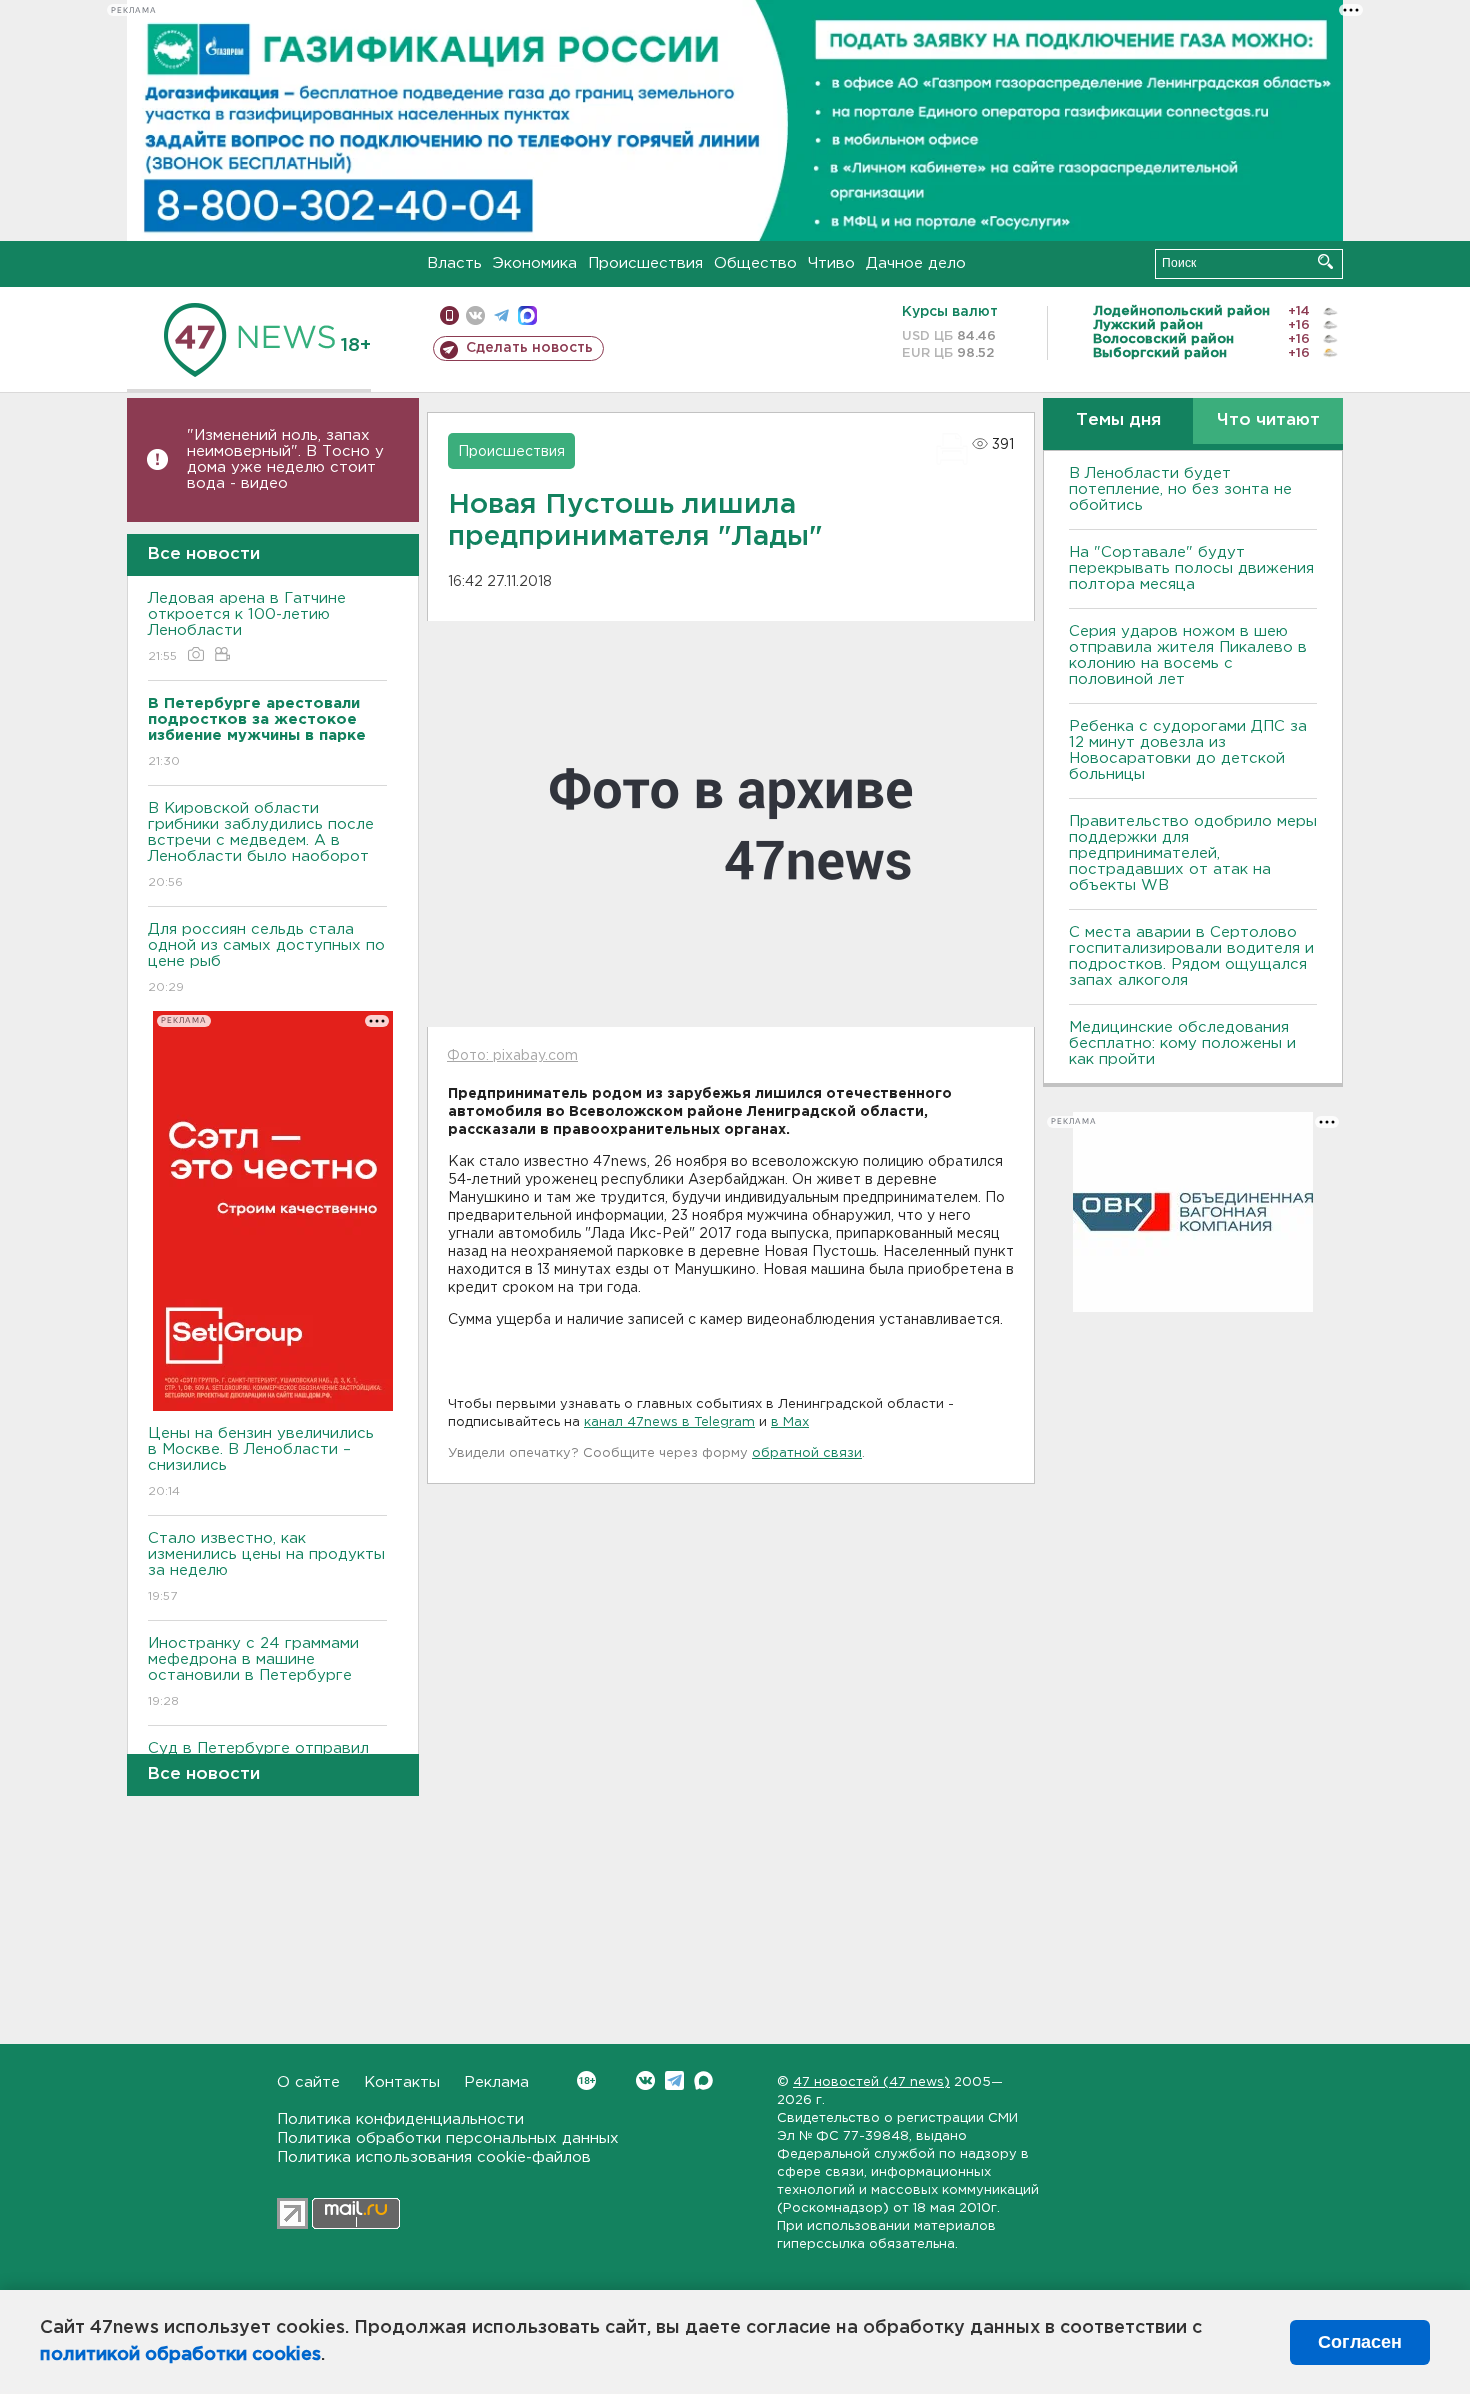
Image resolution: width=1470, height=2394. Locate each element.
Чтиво (831, 263)
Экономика (535, 263)
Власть (454, 263)
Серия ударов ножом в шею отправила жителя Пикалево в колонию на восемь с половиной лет (1188, 655)
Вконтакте (645, 2080)
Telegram (674, 2080)
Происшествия (645, 263)
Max (703, 2080)
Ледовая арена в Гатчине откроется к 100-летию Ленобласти (247, 627)
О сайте (308, 2082)
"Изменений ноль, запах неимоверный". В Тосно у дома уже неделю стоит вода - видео (285, 459)
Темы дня (1118, 420)
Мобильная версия (449, 315)
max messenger (527, 315)
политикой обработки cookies (180, 2355)
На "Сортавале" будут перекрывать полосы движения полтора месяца (1191, 568)
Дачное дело (916, 263)
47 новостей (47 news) (871, 2082)
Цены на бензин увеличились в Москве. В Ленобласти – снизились (261, 1462)
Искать (1325, 261)
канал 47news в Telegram (669, 1422)
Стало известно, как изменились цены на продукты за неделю (266, 1567)
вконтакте (475, 315)
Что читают (1268, 420)
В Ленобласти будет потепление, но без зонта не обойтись (1180, 489)
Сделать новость (529, 348)
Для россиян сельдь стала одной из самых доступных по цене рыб (266, 958)
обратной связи (807, 1453)
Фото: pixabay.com (512, 1056)
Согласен (1360, 2342)
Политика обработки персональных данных (448, 2138)
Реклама (496, 2082)
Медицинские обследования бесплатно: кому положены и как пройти (1182, 1043)
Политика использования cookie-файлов (434, 2157)
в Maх (790, 1422)
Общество (755, 263)
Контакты (402, 2082)
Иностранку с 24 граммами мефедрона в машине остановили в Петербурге (253, 1672)
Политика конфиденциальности (400, 2119)
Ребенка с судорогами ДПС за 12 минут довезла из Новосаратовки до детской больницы (1188, 750)
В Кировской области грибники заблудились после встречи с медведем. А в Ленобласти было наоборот (261, 845)
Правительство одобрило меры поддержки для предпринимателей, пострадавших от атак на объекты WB (1193, 853)
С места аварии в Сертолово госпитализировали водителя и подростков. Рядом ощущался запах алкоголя (1191, 956)
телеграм (501, 315)
